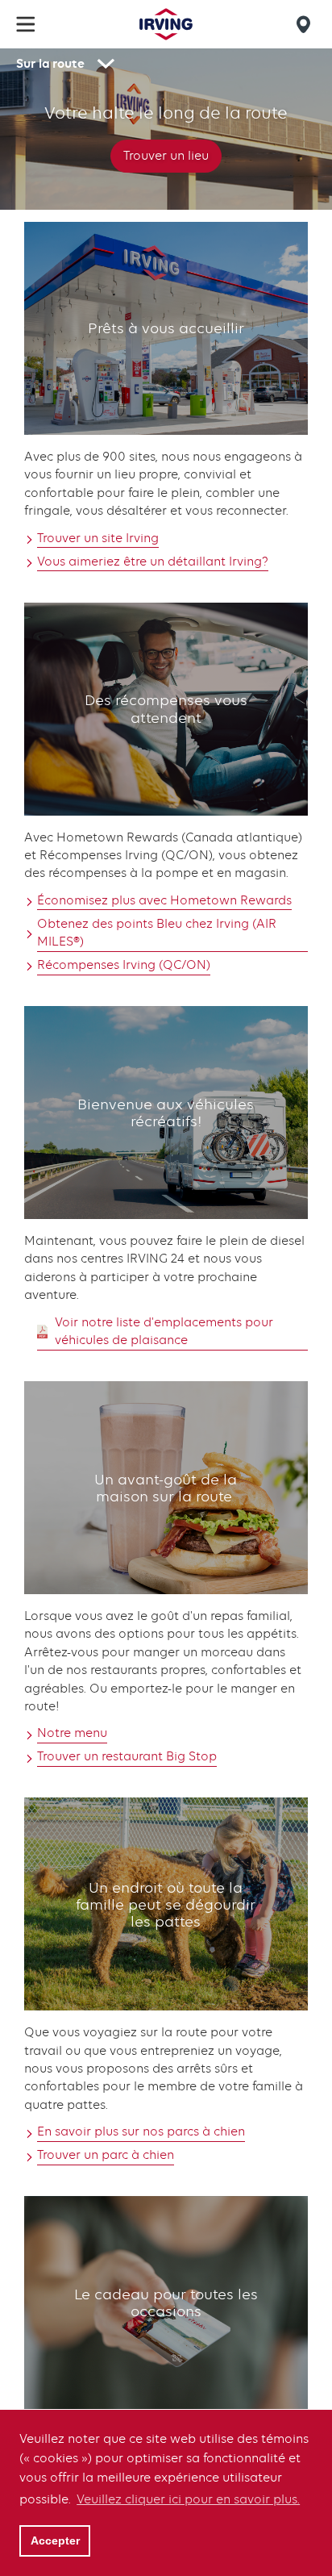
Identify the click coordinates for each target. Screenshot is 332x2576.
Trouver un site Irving (98, 538)
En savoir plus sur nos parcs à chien (141, 2131)
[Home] (166, 24)
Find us (306, 24)
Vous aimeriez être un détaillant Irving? (153, 562)
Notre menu (72, 1733)
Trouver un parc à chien (106, 2155)
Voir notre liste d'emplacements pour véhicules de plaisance (164, 1331)
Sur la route (50, 63)
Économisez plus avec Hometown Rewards (164, 900)
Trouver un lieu (166, 156)
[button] (26, 24)
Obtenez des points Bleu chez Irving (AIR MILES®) (157, 933)
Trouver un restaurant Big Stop (127, 1756)
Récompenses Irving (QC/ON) (124, 965)
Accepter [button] (55, 2541)
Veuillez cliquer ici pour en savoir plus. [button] (188, 2499)
